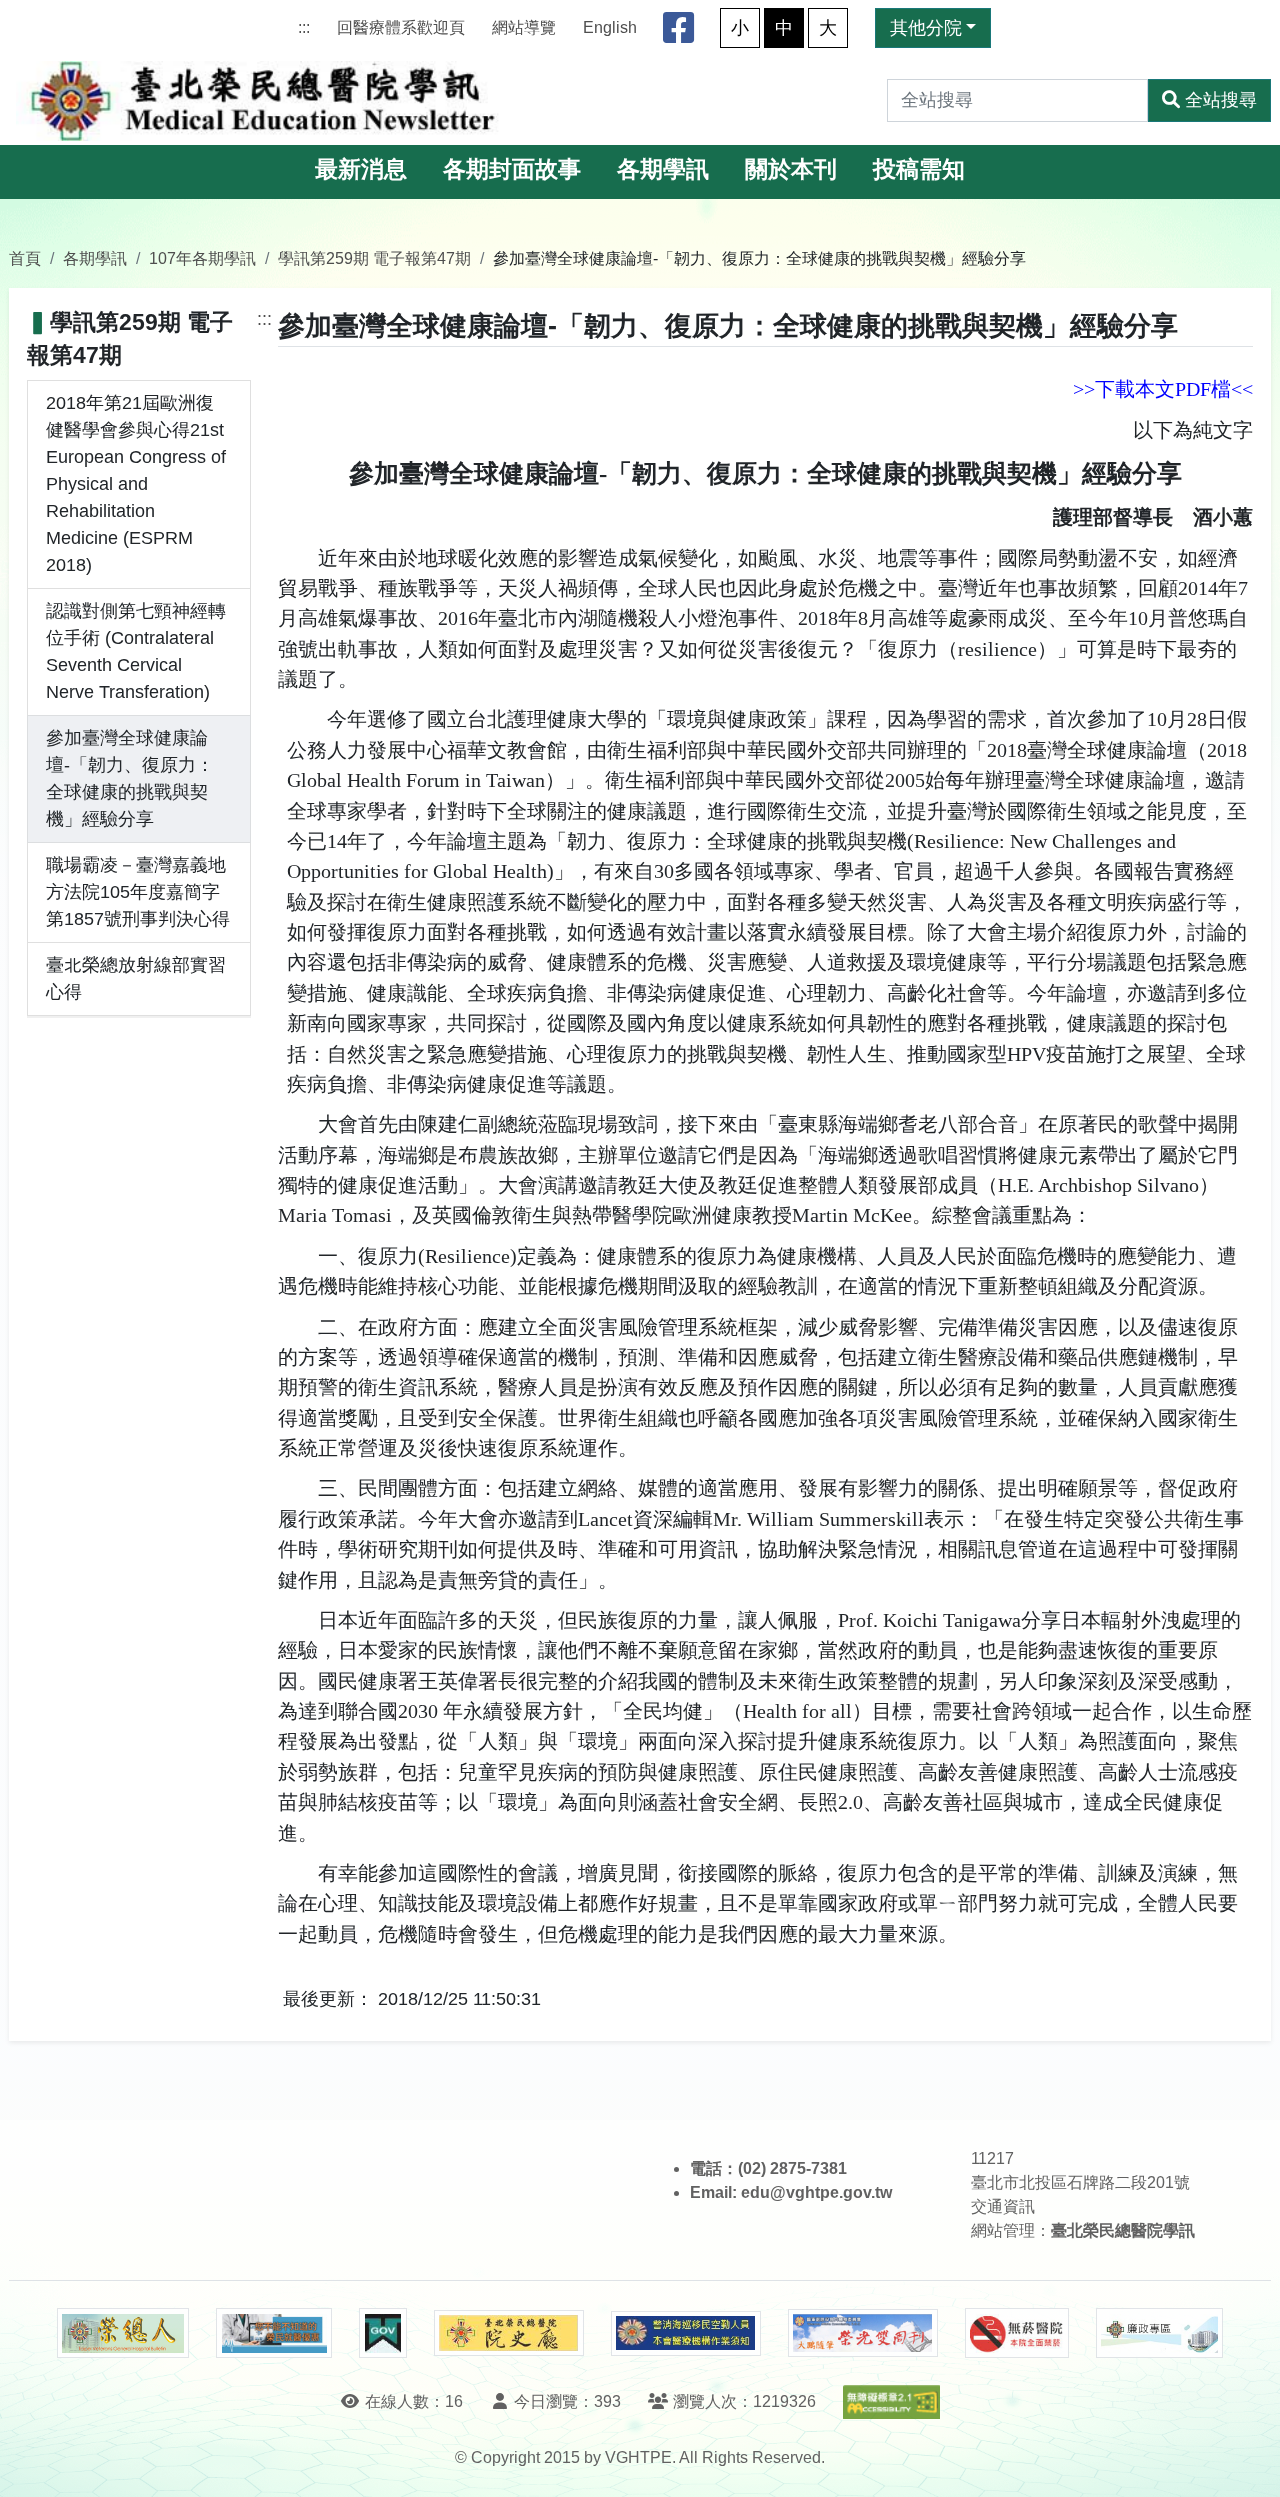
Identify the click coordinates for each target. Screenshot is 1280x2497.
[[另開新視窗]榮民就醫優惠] (274, 2333)
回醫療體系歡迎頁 (401, 27)
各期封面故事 (512, 169)
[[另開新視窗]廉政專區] (1159, 2333)
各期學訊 (663, 169)
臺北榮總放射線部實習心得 (136, 978)
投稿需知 (919, 169)
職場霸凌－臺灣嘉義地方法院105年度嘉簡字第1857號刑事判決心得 (138, 892)
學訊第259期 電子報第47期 (374, 258)
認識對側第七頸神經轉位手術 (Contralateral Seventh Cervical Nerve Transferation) (136, 651)
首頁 (25, 258)
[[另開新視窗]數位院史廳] (509, 2333)
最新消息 (361, 169)
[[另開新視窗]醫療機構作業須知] (686, 2333)
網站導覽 (524, 27)
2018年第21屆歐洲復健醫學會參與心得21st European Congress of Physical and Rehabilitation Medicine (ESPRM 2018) (136, 484)
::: (304, 27)
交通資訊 (1003, 2206)
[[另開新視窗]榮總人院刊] (123, 2333)
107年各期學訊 (202, 258)
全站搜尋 (1221, 100)
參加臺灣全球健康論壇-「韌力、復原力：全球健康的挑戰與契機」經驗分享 (130, 778)
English (610, 27)
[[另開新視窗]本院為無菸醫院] (1017, 2333)
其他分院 (926, 28)
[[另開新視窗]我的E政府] (382, 2333)
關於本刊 (791, 169)
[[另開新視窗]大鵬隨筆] (863, 2333)
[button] (1246, 2461)
